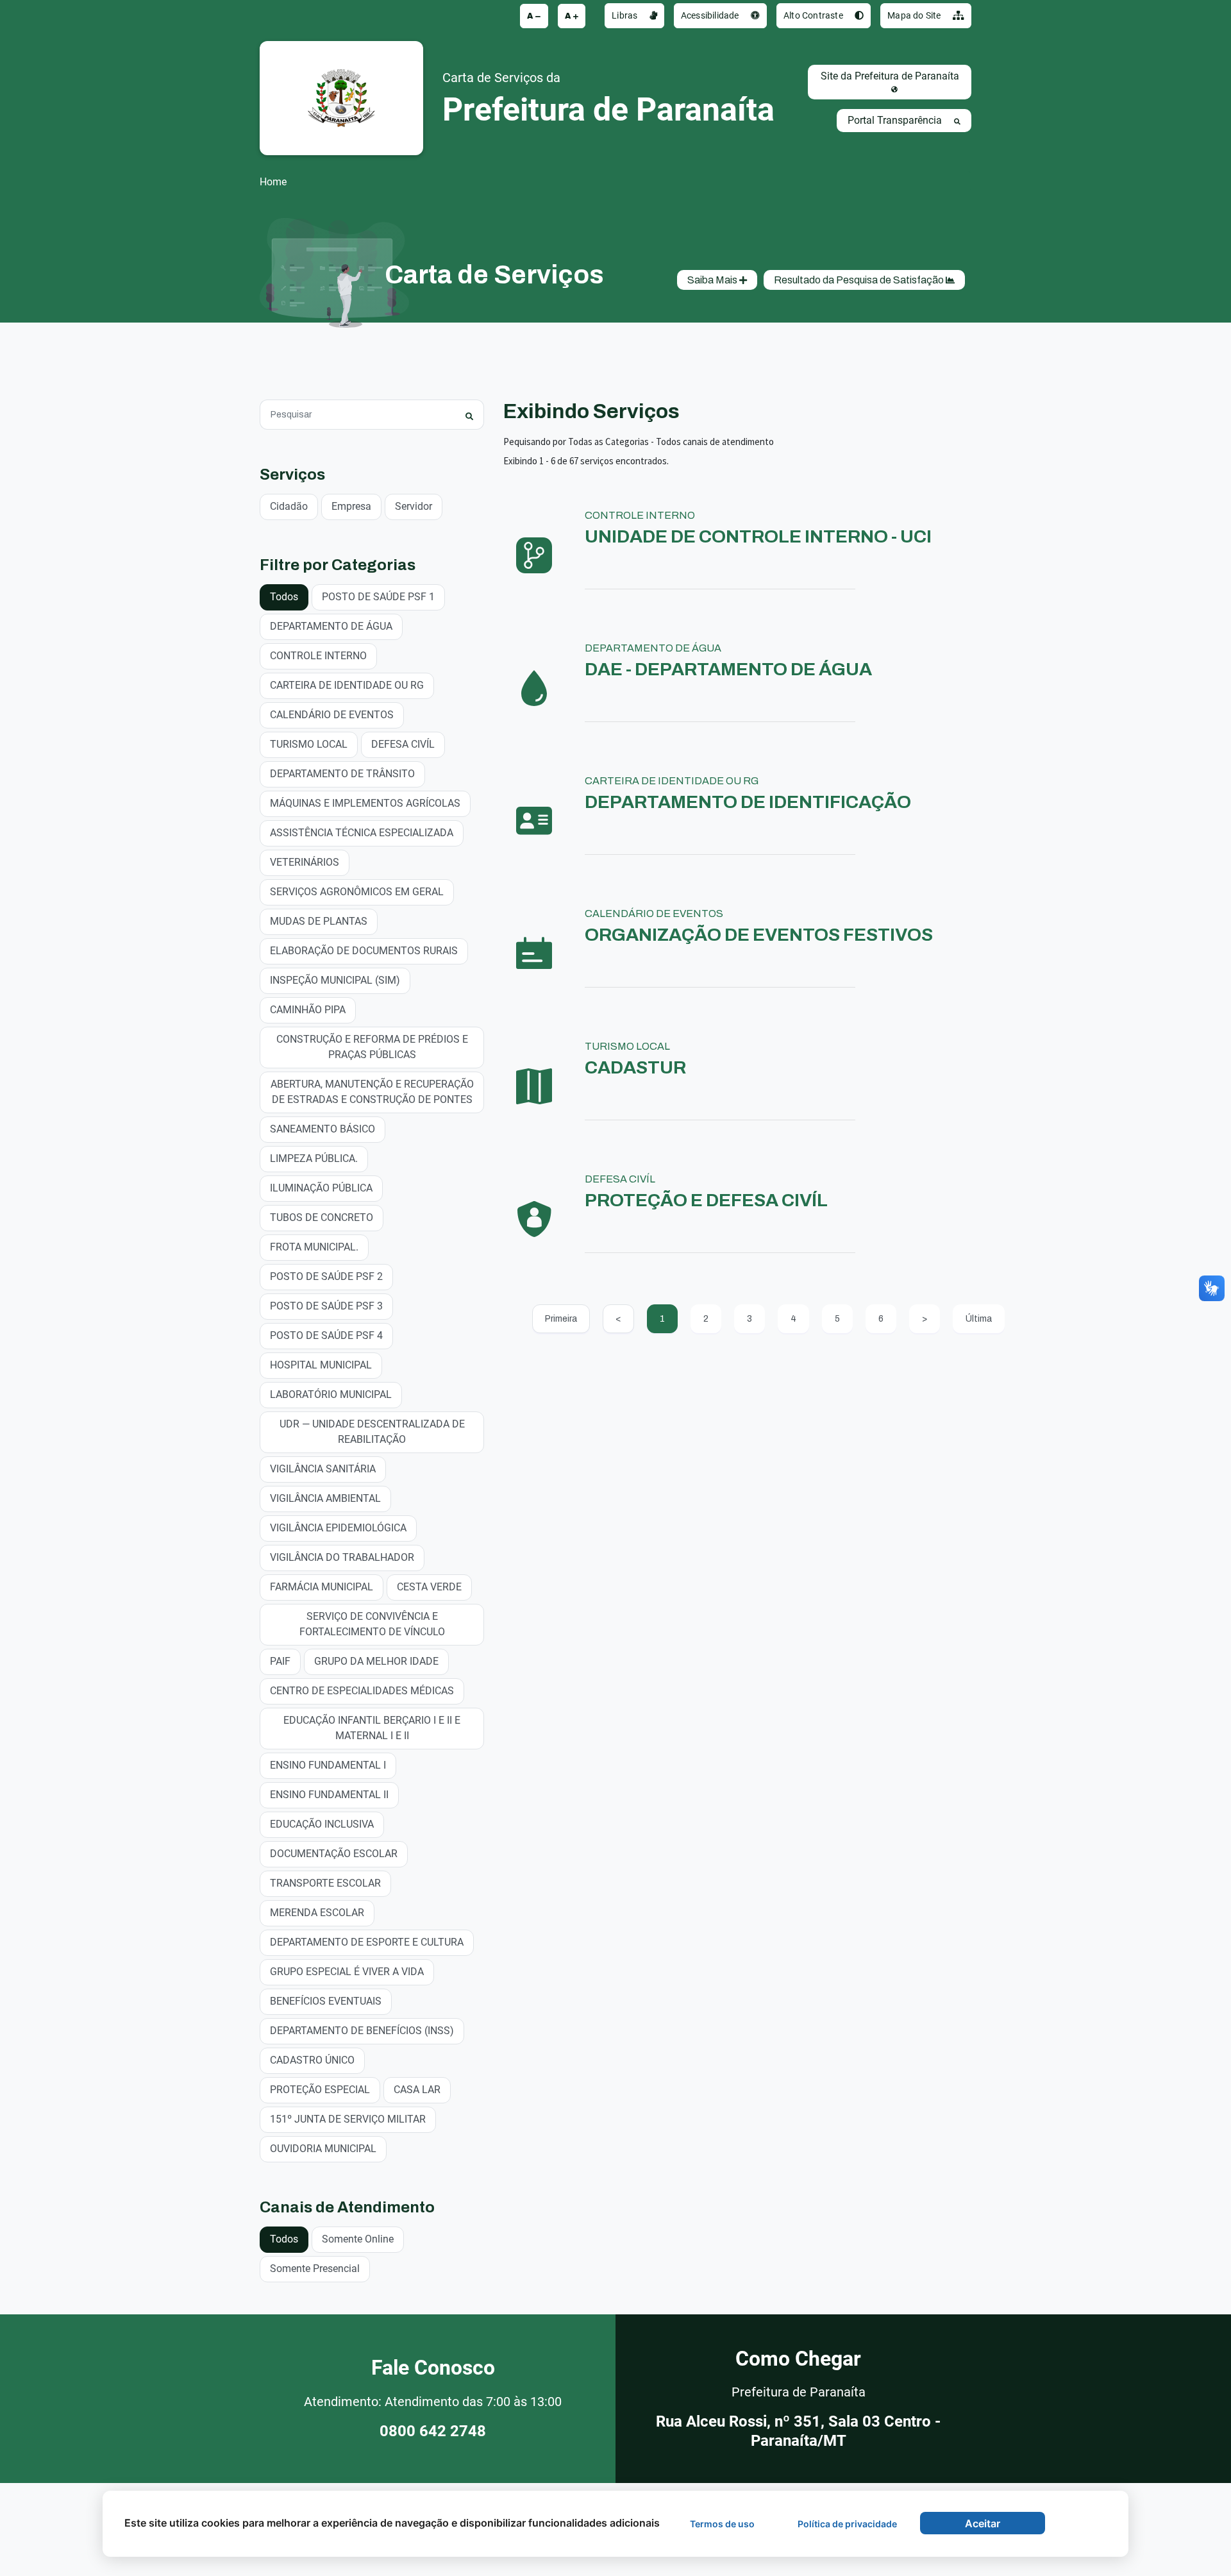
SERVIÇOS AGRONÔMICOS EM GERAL (357, 892)
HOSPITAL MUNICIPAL (321, 1365)
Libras (625, 15)
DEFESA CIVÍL (403, 744)
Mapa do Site (915, 15)
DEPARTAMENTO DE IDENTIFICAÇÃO (748, 802)
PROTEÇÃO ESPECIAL (320, 2090)
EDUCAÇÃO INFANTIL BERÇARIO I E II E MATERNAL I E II (372, 1728)
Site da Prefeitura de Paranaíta (890, 76)
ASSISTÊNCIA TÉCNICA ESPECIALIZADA (362, 833)
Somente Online (358, 2239)
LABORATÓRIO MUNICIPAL (331, 1394)
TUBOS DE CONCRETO (322, 1217)
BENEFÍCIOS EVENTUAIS (326, 2001)
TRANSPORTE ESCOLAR (325, 1883)
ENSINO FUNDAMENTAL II (329, 1795)
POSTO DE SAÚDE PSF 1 (378, 597)
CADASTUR (635, 1067)
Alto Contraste (814, 15)
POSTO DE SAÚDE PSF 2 (326, 1276)
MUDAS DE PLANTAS (319, 921)
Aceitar (983, 2523)
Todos (284, 597)
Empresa (351, 506)
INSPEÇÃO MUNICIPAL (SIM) (335, 980)
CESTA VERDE (429, 1587)
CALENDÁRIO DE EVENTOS (332, 715)
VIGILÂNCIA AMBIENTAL (325, 1498)
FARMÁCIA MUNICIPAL (322, 1587)
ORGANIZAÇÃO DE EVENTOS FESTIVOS (759, 935)
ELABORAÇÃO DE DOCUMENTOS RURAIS (364, 951)
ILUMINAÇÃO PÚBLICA (321, 1188)
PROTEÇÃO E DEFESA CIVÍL (706, 1200)
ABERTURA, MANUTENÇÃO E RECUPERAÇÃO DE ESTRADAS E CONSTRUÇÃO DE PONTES (372, 1092)
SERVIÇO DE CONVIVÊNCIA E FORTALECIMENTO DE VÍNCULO (372, 1624)
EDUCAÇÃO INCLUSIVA (322, 1824)
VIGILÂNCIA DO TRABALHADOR (342, 1557)
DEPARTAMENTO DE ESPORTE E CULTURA (367, 1942)
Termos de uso (722, 2524)
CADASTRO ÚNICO (312, 2060)
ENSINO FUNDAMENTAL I (328, 1765)
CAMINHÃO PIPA (308, 1010)
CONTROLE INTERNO (318, 656)
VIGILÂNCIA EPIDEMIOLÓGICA (338, 1528)
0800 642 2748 (433, 2431)
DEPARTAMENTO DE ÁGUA (331, 626)
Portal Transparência (896, 120)
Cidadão (289, 506)
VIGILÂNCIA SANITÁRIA (323, 1469)
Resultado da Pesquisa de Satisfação (860, 280)
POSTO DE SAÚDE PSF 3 (326, 1306)
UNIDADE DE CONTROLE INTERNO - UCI (758, 536)
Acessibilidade (711, 15)
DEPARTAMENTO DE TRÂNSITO (342, 774)
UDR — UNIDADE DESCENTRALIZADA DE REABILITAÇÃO (372, 1432)
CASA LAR (417, 2090)
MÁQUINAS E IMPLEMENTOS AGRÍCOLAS (365, 803)
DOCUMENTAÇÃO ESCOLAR (334, 1854)
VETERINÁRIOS (305, 862)
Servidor (414, 506)
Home (273, 182)
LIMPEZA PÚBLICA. (314, 1158)
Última (979, 1319)
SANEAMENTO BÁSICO (322, 1129)
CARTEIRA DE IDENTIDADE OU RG (347, 685)
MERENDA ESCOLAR (317, 1913)
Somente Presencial (315, 2269)
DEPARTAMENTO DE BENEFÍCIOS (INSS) (362, 2031)
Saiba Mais (713, 280)
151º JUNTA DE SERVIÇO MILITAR (348, 2119)
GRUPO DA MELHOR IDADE (376, 1661)
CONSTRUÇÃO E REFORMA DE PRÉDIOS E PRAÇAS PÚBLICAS (372, 1047)
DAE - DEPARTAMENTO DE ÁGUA (728, 669)
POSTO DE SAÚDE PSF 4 (326, 1335)
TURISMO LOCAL (309, 744)
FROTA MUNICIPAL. (314, 1247)
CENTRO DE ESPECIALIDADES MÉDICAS (362, 1691)
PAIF (280, 1661)
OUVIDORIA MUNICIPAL (323, 2149)
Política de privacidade (847, 2524)
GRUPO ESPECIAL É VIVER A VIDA (347, 1972)
